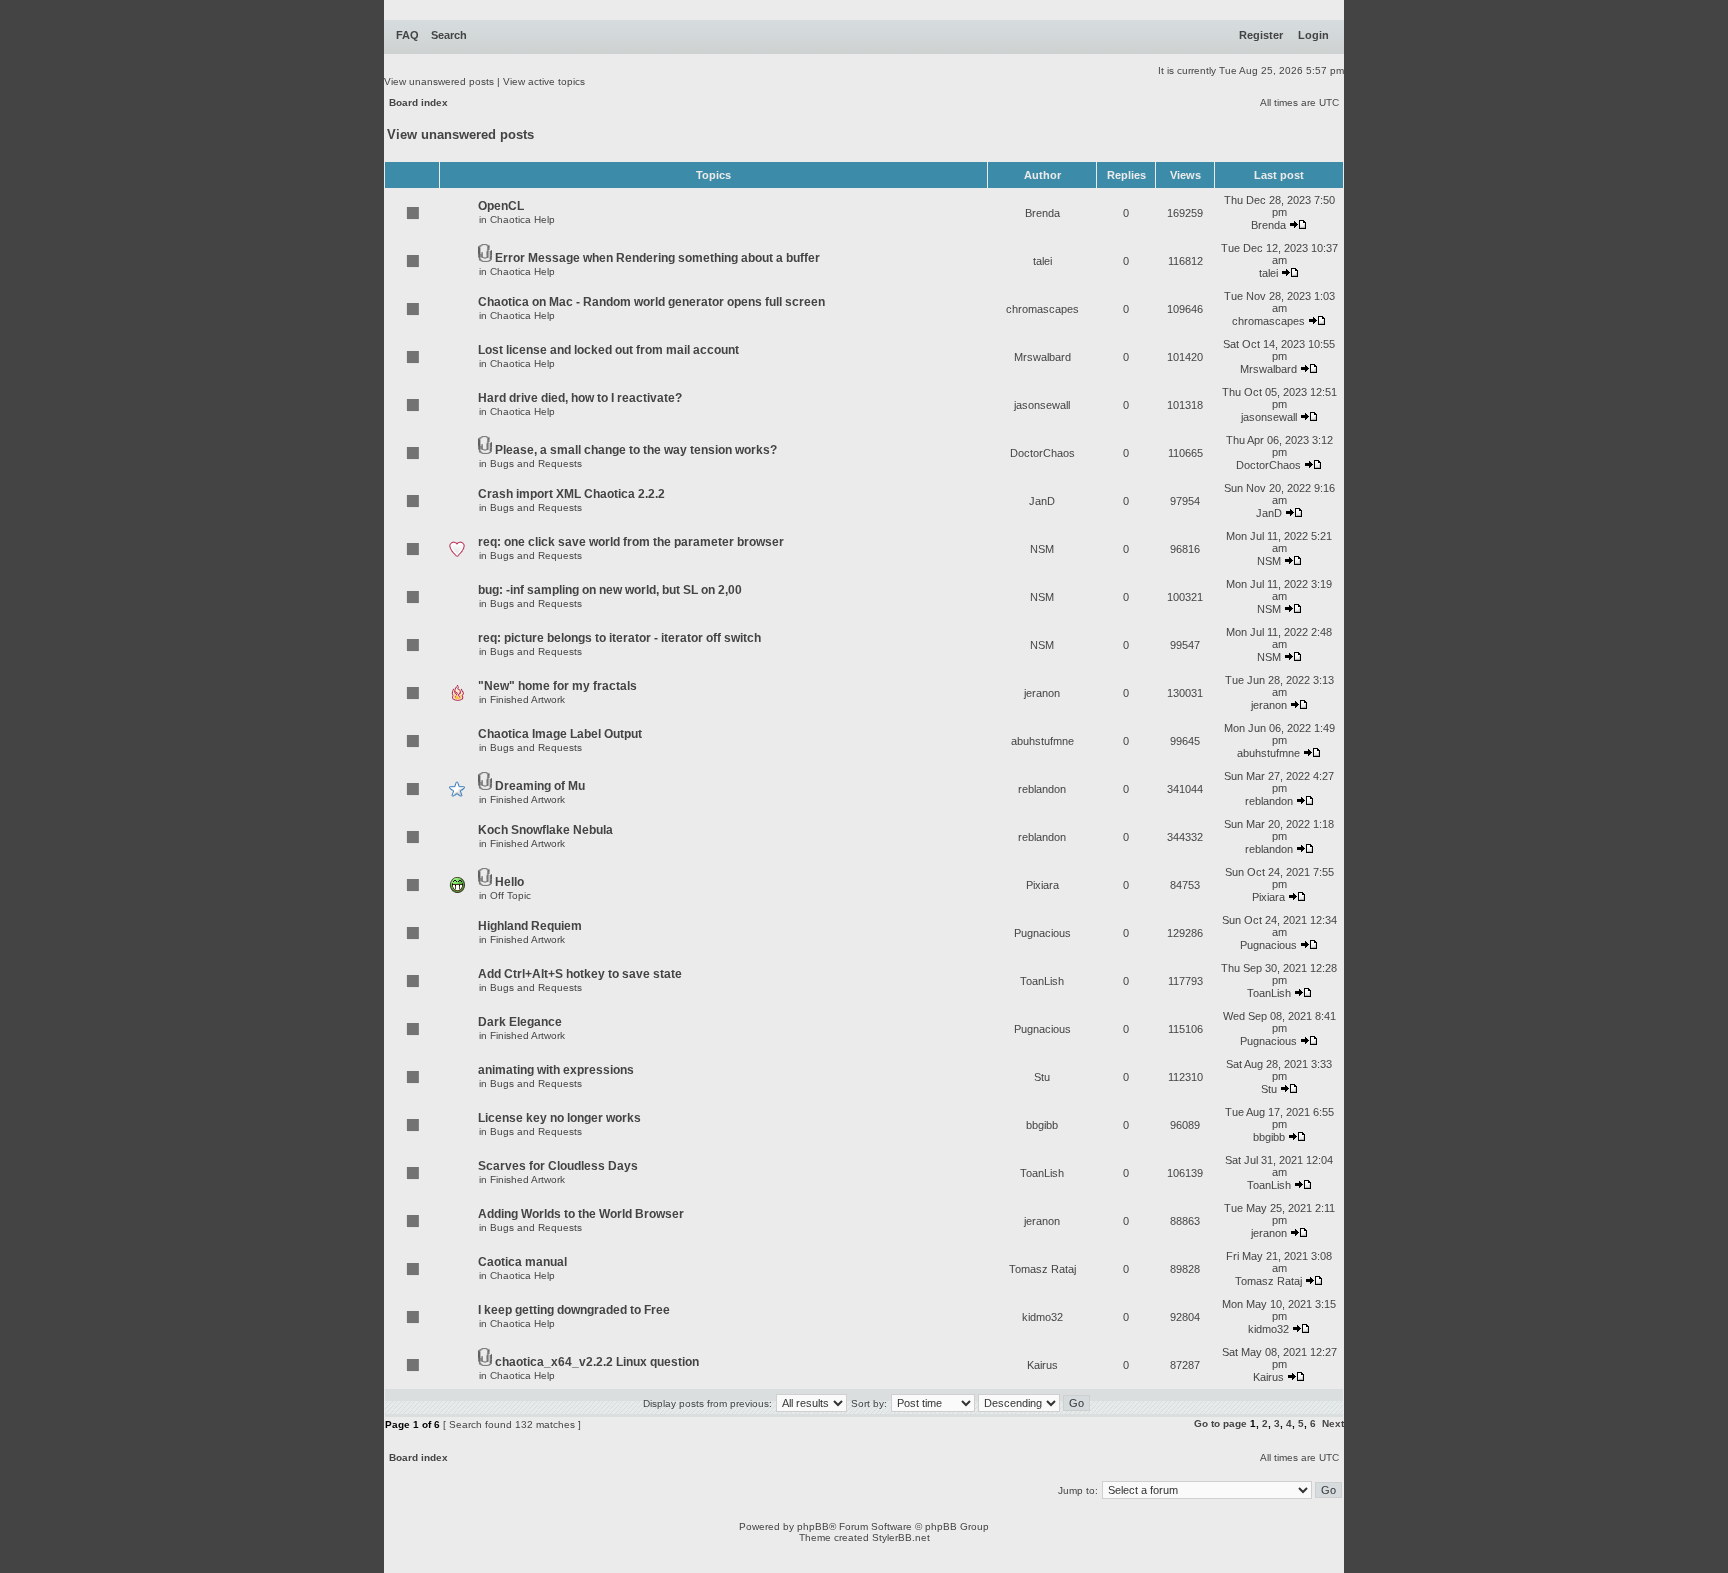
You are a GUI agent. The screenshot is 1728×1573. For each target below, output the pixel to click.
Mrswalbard (1042, 357)
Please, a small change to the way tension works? (636, 450)
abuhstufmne (1042, 741)
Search (449, 35)
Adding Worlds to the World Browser (581, 1214)
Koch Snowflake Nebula (545, 830)
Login (1313, 35)
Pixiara (1042, 885)
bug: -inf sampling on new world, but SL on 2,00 (610, 590)
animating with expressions (556, 1070)
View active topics (544, 81)
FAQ (407, 35)
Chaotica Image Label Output (560, 734)
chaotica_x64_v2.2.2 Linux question (597, 1362)
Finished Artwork (527, 699)
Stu (1042, 1077)
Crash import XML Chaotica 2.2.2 (571, 494)
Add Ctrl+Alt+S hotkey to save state (580, 974)
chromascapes (1042, 309)
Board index (418, 102)
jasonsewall (1042, 405)
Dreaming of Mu (540, 786)
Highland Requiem (530, 926)
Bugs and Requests (536, 463)
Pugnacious (1042, 933)
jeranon (1042, 693)
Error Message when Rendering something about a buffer (657, 258)
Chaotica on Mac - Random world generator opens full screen (651, 302)
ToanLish (1042, 981)
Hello (509, 882)
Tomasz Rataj (1042, 1269)
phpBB (813, 1526)
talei (1042, 261)
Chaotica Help (522, 219)
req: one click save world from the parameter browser (631, 542)
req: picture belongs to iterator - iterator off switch (619, 638)
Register (1261, 35)
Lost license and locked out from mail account (608, 350)
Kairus (1042, 1365)
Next (1333, 1423)
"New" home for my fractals (557, 686)
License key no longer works (559, 1118)
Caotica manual (522, 1262)
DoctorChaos (1042, 453)
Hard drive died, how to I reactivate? (580, 398)
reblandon (1042, 789)
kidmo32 (1042, 1317)
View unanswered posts (439, 81)
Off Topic (510, 895)
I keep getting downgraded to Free (574, 1310)
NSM (1042, 549)
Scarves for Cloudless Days (558, 1166)
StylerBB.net (901, 1537)
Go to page (1220, 1423)
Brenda (1042, 213)
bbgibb (1042, 1125)
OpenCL (501, 206)
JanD (1042, 501)
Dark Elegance (520, 1022)
